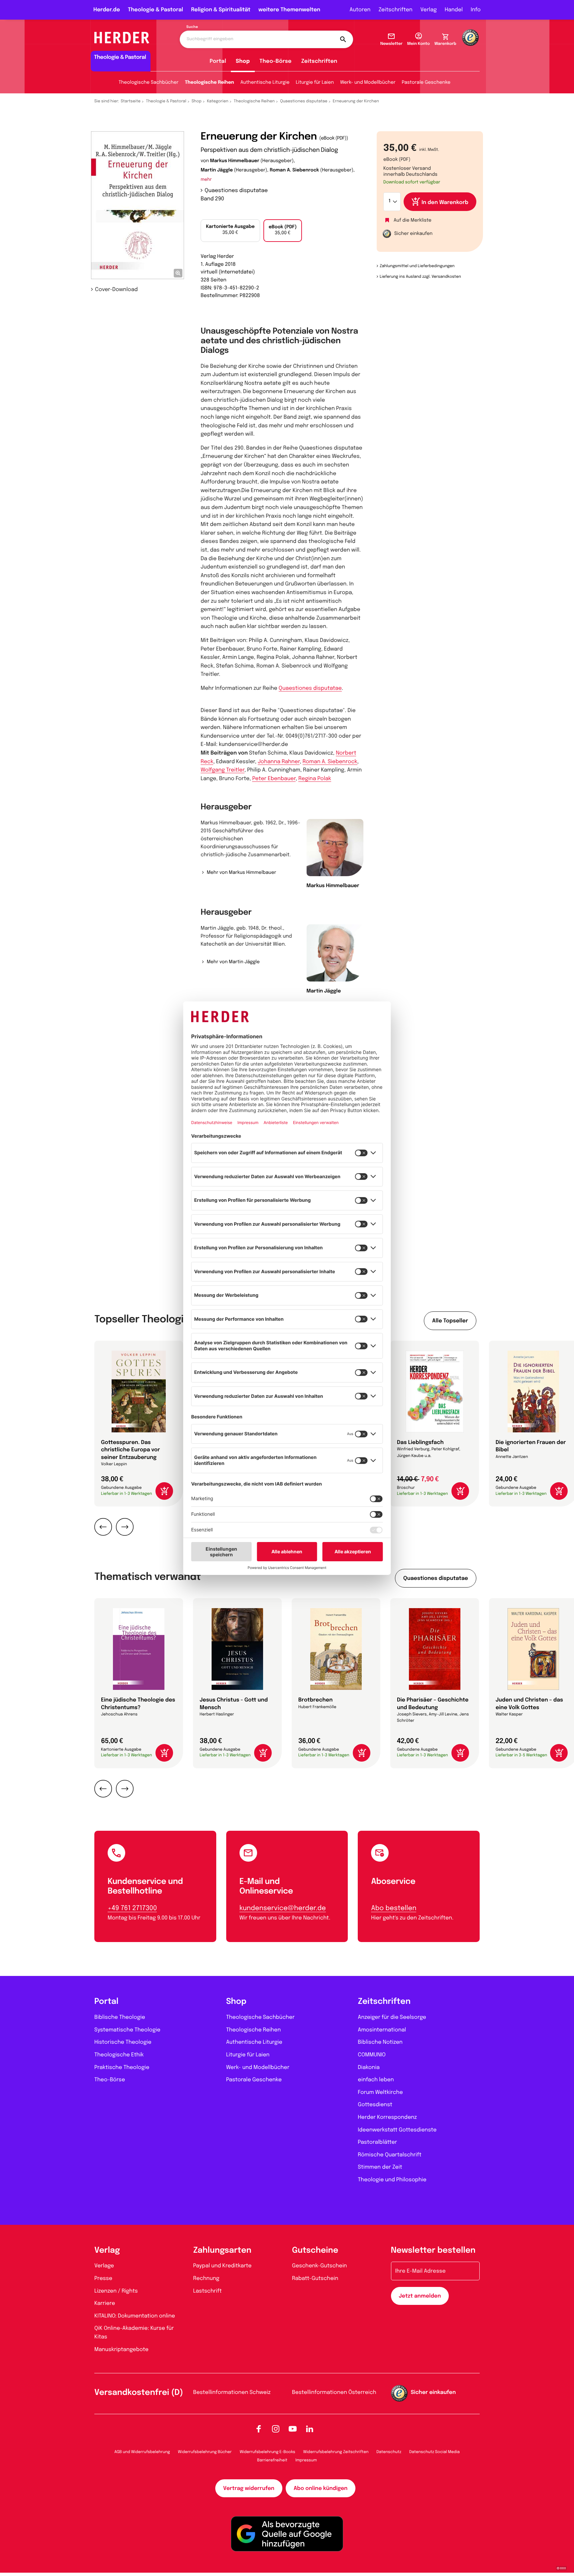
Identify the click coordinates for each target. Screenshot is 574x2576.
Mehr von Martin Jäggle (233, 962)
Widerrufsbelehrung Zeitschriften (336, 2452)
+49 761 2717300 (132, 1908)
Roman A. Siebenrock (294, 170)
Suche (192, 27)
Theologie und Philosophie (392, 2180)
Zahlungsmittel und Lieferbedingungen (417, 266)
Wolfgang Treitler (223, 770)
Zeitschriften (395, 10)
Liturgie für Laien (315, 83)
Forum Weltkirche (380, 2092)
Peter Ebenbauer (274, 779)
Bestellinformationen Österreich (334, 2392)
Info (476, 10)
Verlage (104, 2266)
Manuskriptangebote (121, 2350)
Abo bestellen (394, 1908)
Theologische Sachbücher (148, 83)
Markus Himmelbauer (235, 161)
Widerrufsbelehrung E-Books (267, 2452)
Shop (243, 61)
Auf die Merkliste (413, 221)
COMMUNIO (372, 2055)
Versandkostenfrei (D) (139, 2393)
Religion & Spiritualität (221, 10)
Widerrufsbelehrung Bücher (205, 2452)
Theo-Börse (276, 61)
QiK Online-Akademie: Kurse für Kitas (134, 2333)
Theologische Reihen (209, 83)
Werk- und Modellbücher (368, 83)
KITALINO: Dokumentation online (135, 2316)
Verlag (429, 10)
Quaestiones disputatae (304, 101)
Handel (454, 10)
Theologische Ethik (119, 2055)
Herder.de (107, 10)
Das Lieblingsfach (420, 1443)
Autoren (360, 10)
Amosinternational (382, 2030)
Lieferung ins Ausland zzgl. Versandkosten (420, 277)
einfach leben (376, 2080)
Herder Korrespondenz (387, 2117)
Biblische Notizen (380, 2042)
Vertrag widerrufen (249, 2488)
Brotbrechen (315, 1700)
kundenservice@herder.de (283, 1908)
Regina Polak (315, 779)
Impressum (306, 2460)
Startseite (131, 101)
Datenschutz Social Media (434, 2452)
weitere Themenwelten (289, 10)
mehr (206, 180)
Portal (218, 61)
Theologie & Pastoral (155, 10)
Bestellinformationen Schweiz (232, 2392)
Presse (103, 2278)
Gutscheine (315, 2251)
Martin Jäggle (217, 170)
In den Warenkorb (445, 203)
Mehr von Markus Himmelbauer (241, 873)
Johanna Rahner (279, 762)
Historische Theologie (123, 2042)
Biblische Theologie (120, 2017)
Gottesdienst (375, 2105)
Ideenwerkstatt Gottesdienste (397, 2130)
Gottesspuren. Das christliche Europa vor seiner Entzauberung (131, 1450)
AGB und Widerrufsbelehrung (142, 2452)
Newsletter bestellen (433, 2251)
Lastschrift (208, 2291)
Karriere (105, 2303)
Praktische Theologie (122, 2067)
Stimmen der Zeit (380, 2167)
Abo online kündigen (321, 2488)
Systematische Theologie (127, 2030)
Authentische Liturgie (265, 83)
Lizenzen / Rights (116, 2291)
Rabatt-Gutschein (315, 2278)
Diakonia (369, 2067)
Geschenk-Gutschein (319, 2266)
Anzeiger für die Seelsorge (392, 2017)
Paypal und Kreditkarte (223, 2266)
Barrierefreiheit (272, 2460)
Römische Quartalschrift (389, 2155)
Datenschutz (389, 2452)
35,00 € (230, 230)
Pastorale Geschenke (426, 83)
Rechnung (206, 2278)
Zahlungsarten (222, 2251)
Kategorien (218, 101)
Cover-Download (116, 290)
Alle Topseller (450, 1321)
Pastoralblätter (377, 2142)
